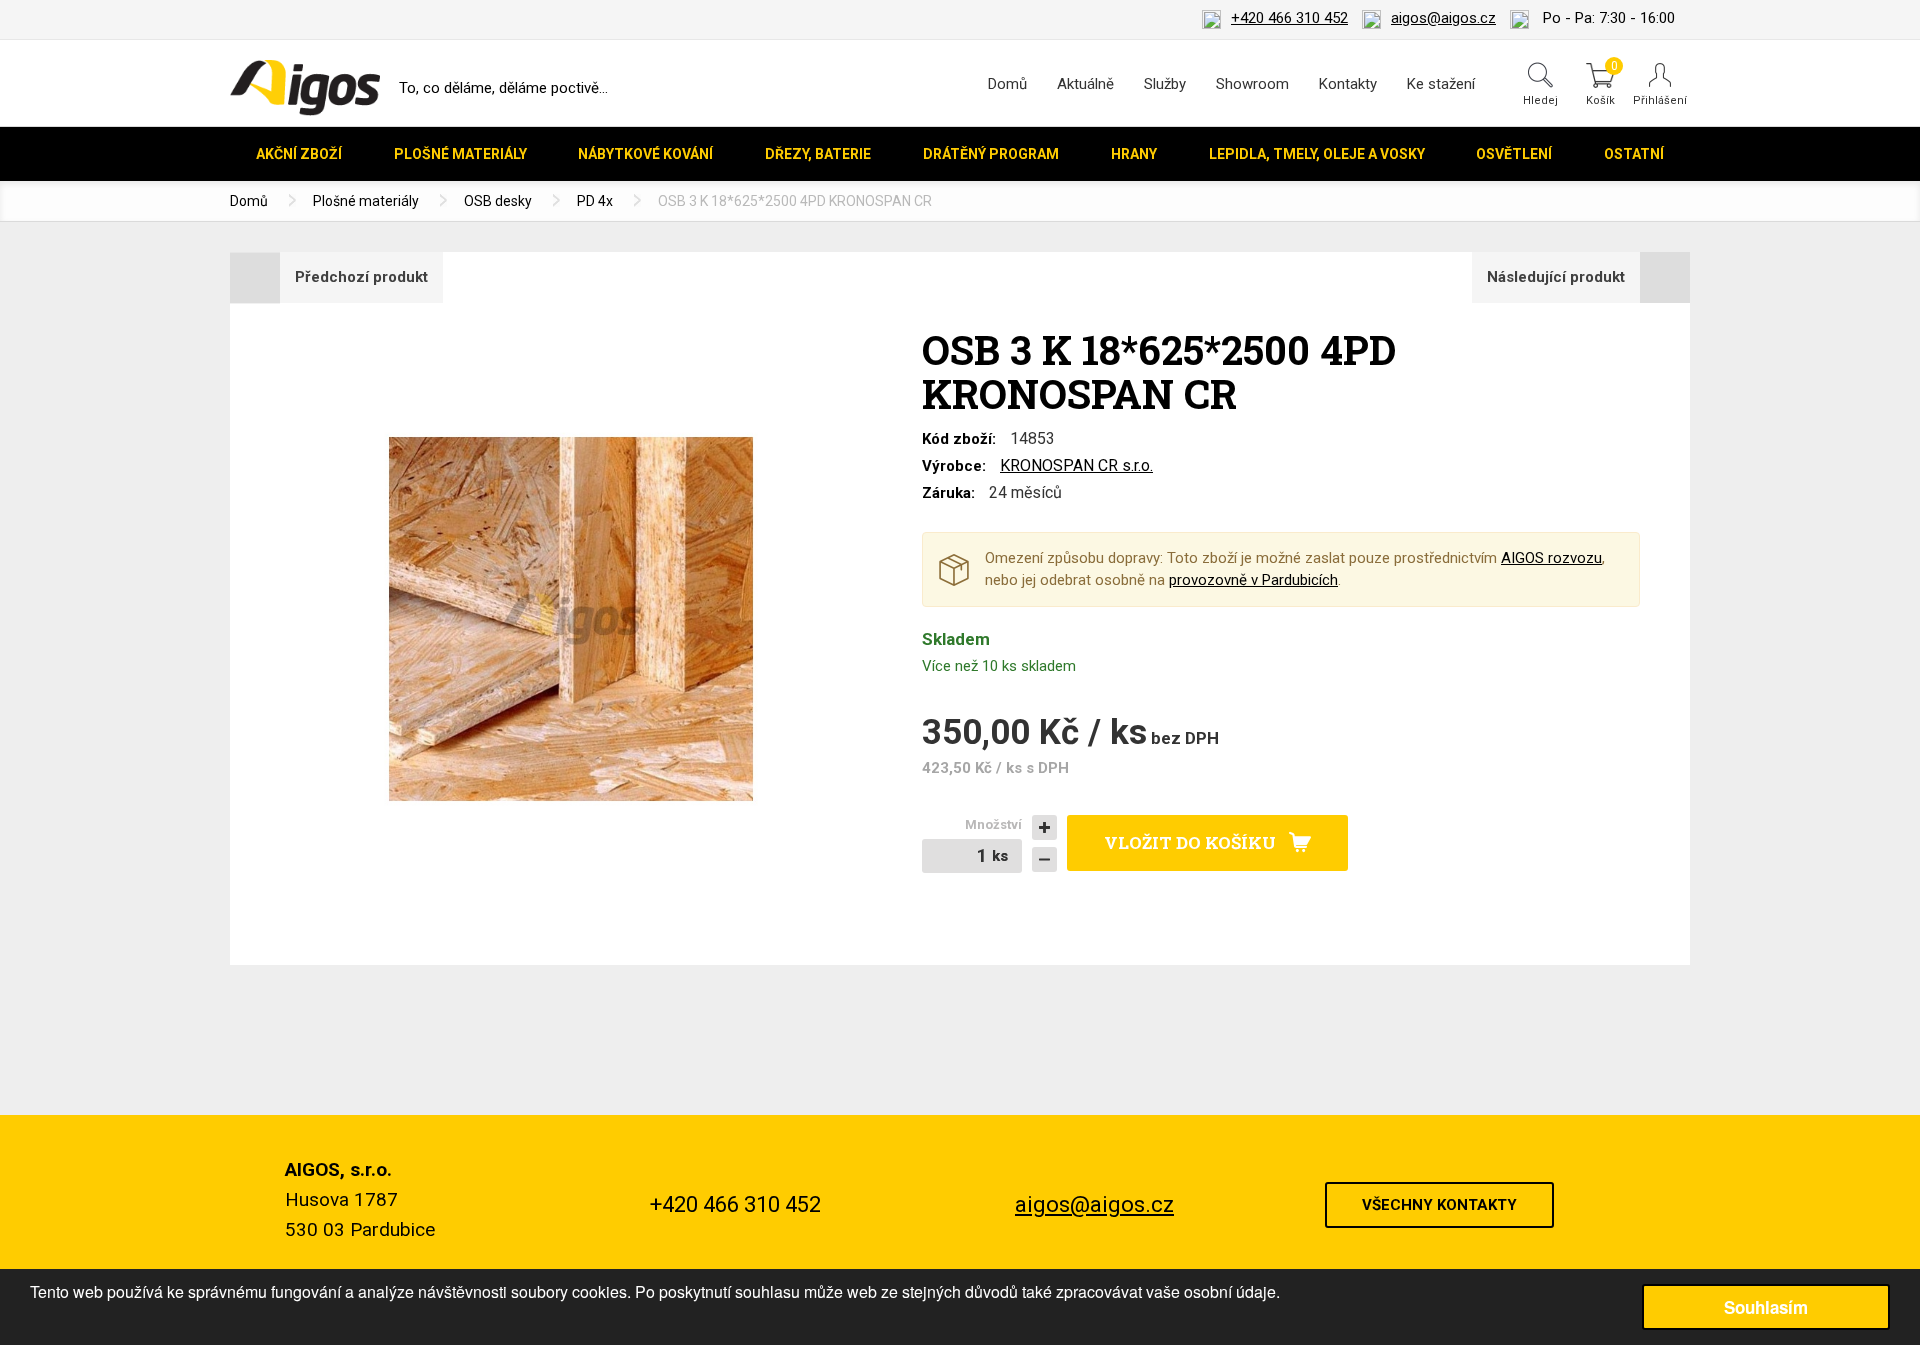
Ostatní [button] (1634, 154)
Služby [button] (1165, 84)
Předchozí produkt (361, 277)
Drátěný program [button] (991, 154)
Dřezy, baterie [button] (818, 154)
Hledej (1540, 100)
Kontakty (1348, 84)
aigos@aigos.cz (1443, 18)
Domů (1007, 84)
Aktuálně (1085, 84)
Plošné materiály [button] (460, 154)
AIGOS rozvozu (1551, 558)
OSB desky (498, 201)
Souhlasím (1766, 1307)
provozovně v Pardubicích (1253, 580)
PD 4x (595, 201)
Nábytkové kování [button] (645, 154)
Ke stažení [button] (1441, 84)
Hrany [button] (1134, 154)
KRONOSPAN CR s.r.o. (1076, 465)
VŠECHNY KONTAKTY (1439, 1205)
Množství (993, 824)
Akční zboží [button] (299, 154)
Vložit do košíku (1190, 842)
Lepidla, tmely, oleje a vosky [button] (1317, 154)
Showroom (1252, 84)
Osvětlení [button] (1514, 154)
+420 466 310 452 (1289, 18)
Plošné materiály (366, 201)
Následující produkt (1556, 277)
